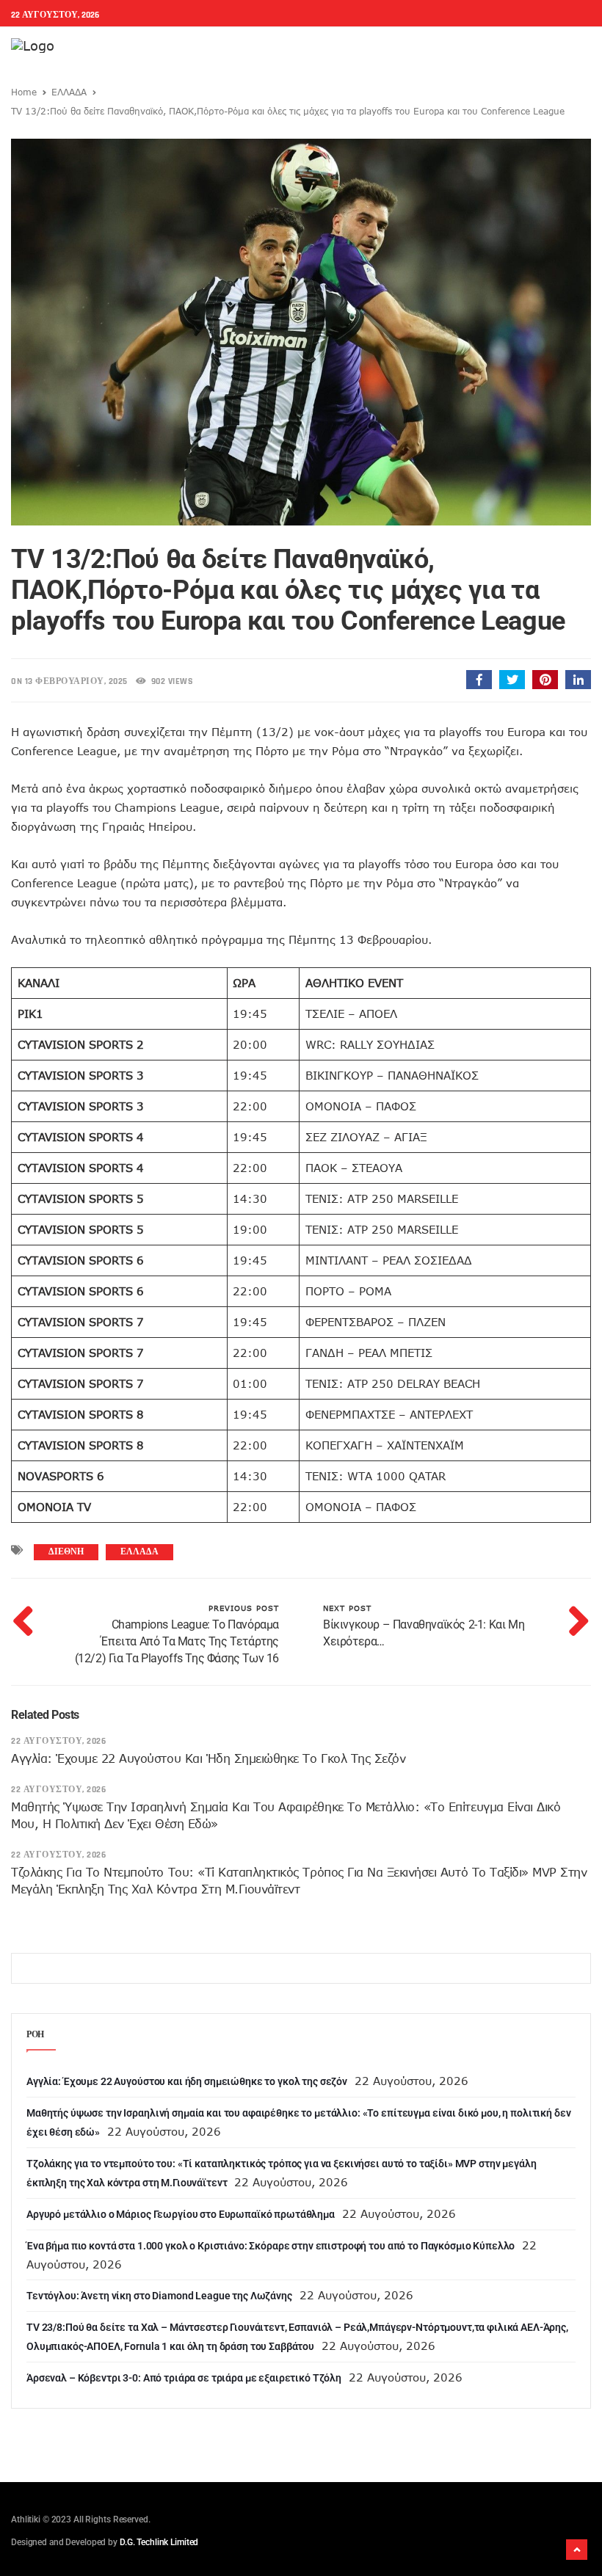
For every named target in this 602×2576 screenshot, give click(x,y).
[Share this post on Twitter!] (512, 680)
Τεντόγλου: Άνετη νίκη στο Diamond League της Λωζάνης (159, 2296)
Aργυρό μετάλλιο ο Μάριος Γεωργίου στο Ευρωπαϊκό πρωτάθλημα (181, 2214)
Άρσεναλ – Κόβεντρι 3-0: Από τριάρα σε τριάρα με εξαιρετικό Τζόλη (184, 2378)
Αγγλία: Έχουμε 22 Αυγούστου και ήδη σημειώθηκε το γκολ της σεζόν (208, 1758)
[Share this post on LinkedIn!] (578, 680)
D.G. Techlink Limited (159, 2542)
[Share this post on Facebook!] (479, 680)
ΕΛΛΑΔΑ (69, 92)
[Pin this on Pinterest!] (545, 680)
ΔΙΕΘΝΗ (66, 1552)
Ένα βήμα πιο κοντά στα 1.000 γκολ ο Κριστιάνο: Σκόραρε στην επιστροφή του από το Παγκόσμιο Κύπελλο (271, 2246)
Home (24, 92)
